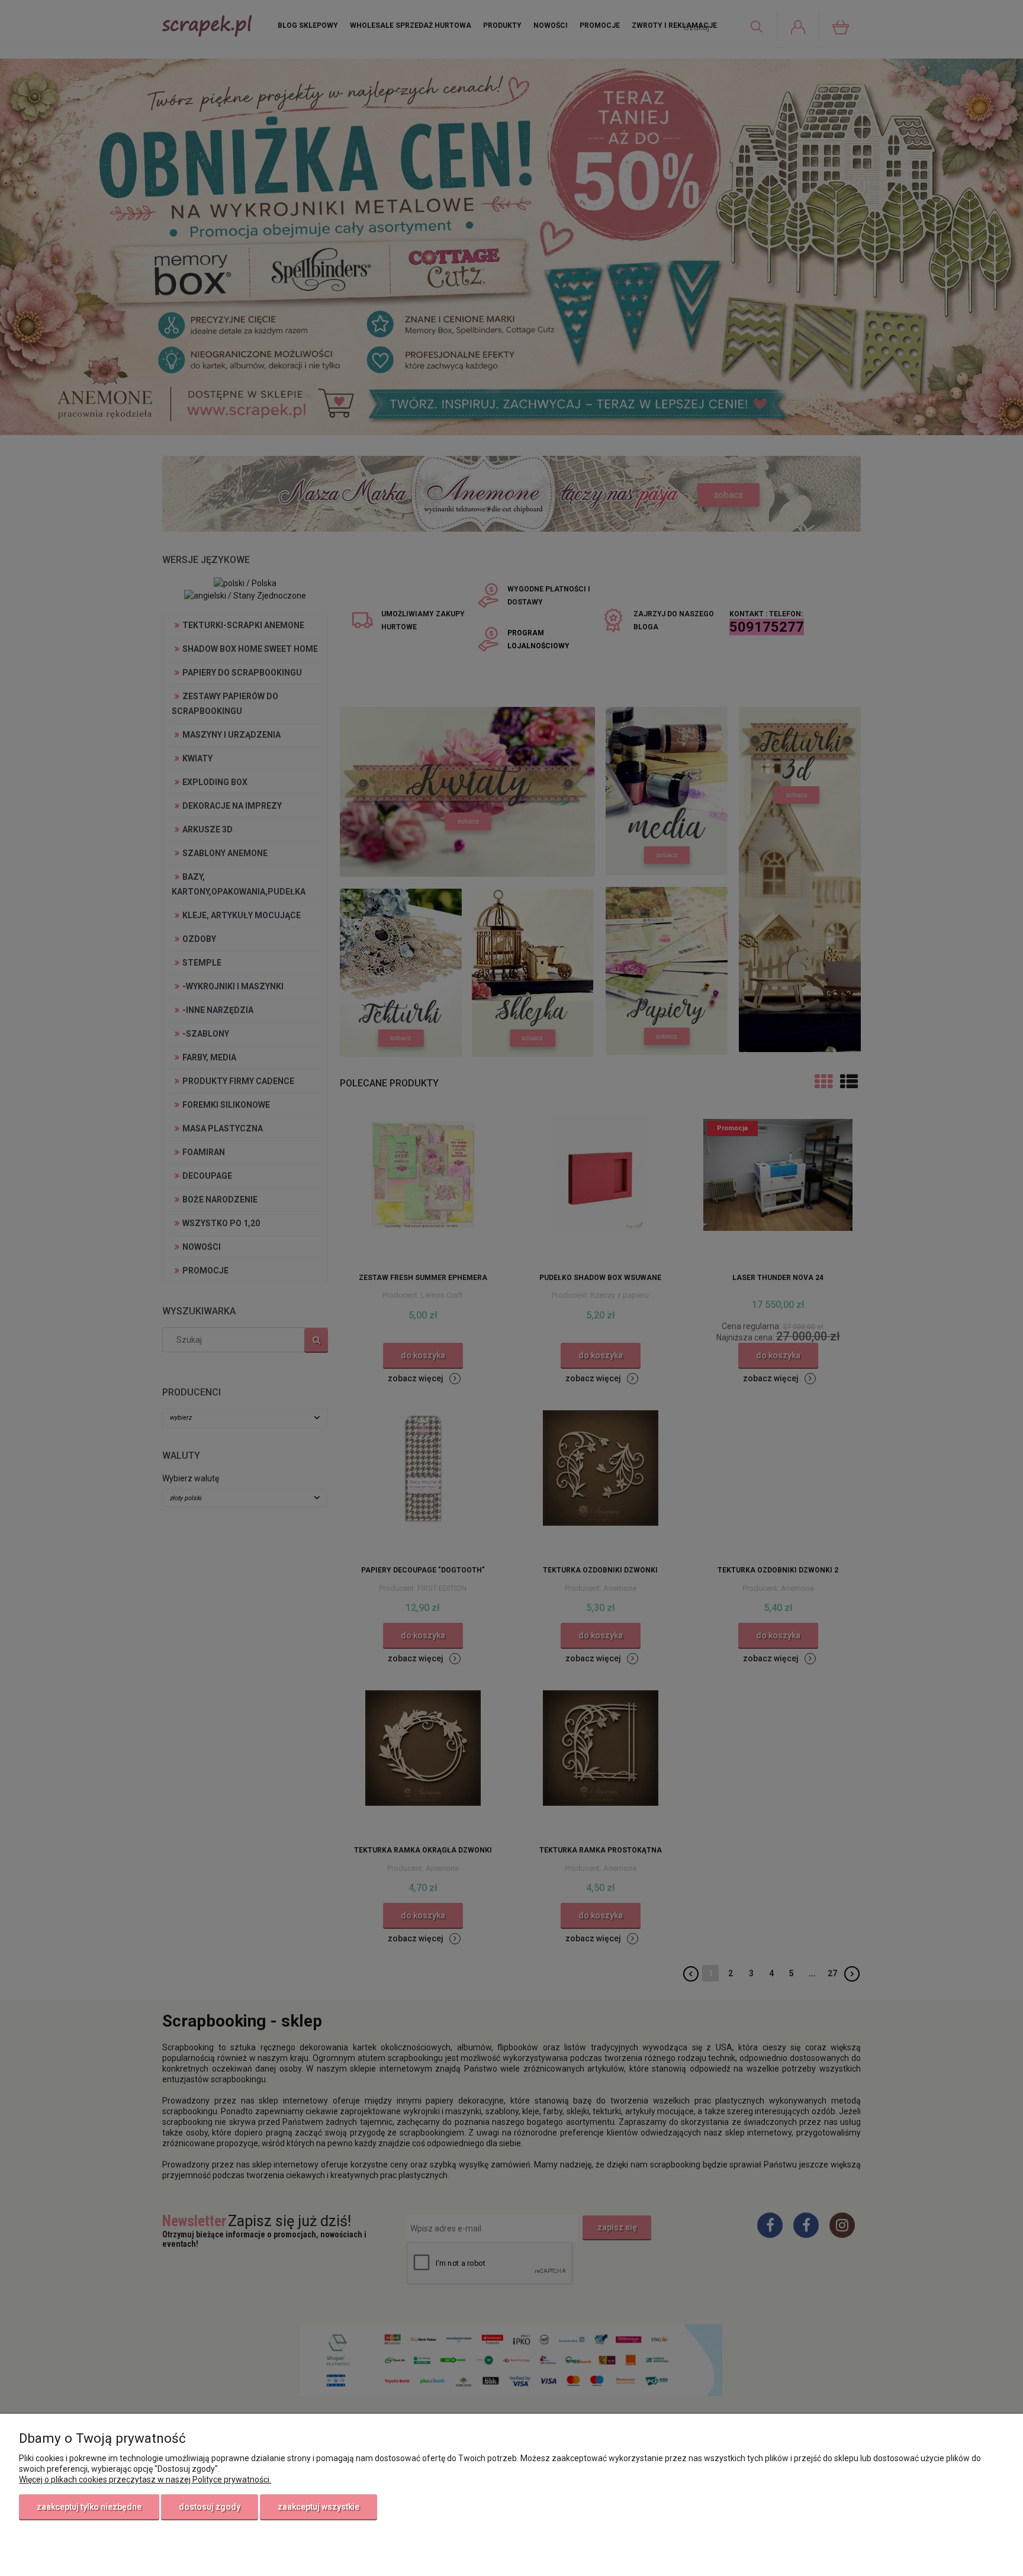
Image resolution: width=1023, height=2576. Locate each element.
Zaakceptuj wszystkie (319, 2507)
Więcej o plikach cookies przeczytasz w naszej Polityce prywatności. (145, 2479)
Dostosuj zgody (210, 2507)
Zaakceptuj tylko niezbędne (89, 2507)
